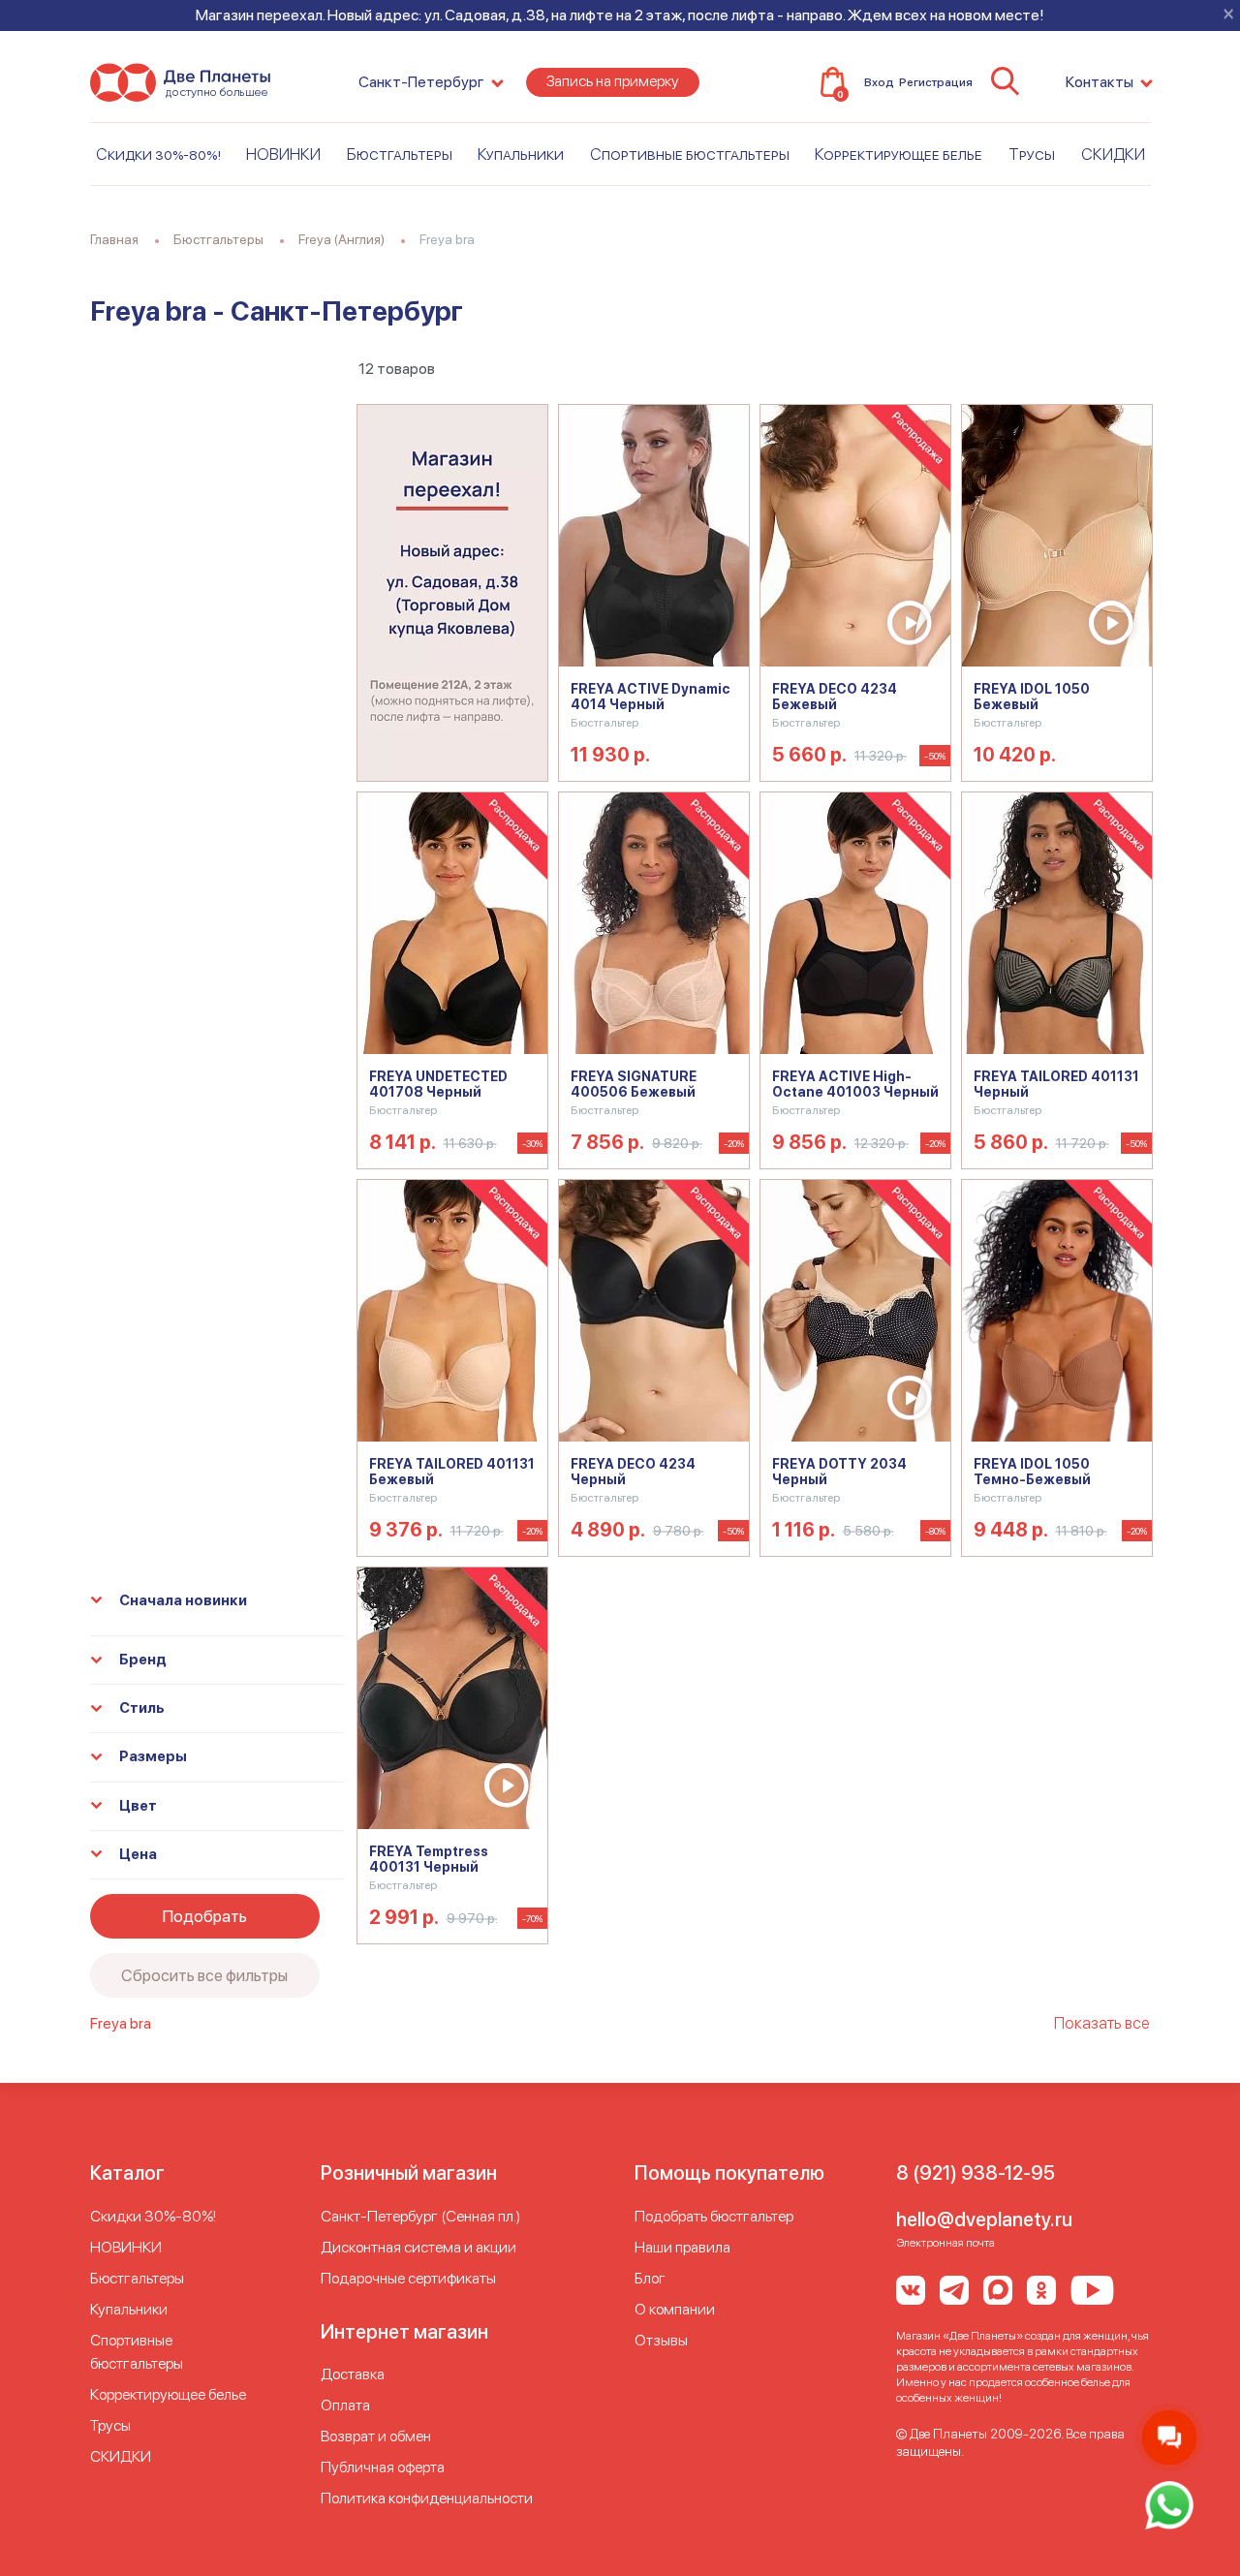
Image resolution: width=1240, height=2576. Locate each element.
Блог (650, 2278)
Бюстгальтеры (400, 154)
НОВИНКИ (283, 154)
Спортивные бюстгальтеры (690, 154)
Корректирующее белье (899, 154)
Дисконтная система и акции (418, 2247)
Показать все (1102, 2023)
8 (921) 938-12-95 (976, 2173)
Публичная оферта (383, 2467)
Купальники (521, 154)
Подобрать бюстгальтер (714, 2216)
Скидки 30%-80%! (158, 154)
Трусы (1032, 154)
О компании (675, 2309)
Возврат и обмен (376, 2436)
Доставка (353, 2374)
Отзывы (661, 2340)
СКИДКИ (1113, 154)
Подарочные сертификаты (408, 2278)
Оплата (345, 2405)
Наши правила (682, 2247)
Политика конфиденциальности (427, 2498)
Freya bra (121, 2023)
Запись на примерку (613, 81)
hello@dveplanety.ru (984, 2219)
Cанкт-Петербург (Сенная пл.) (420, 2216)
